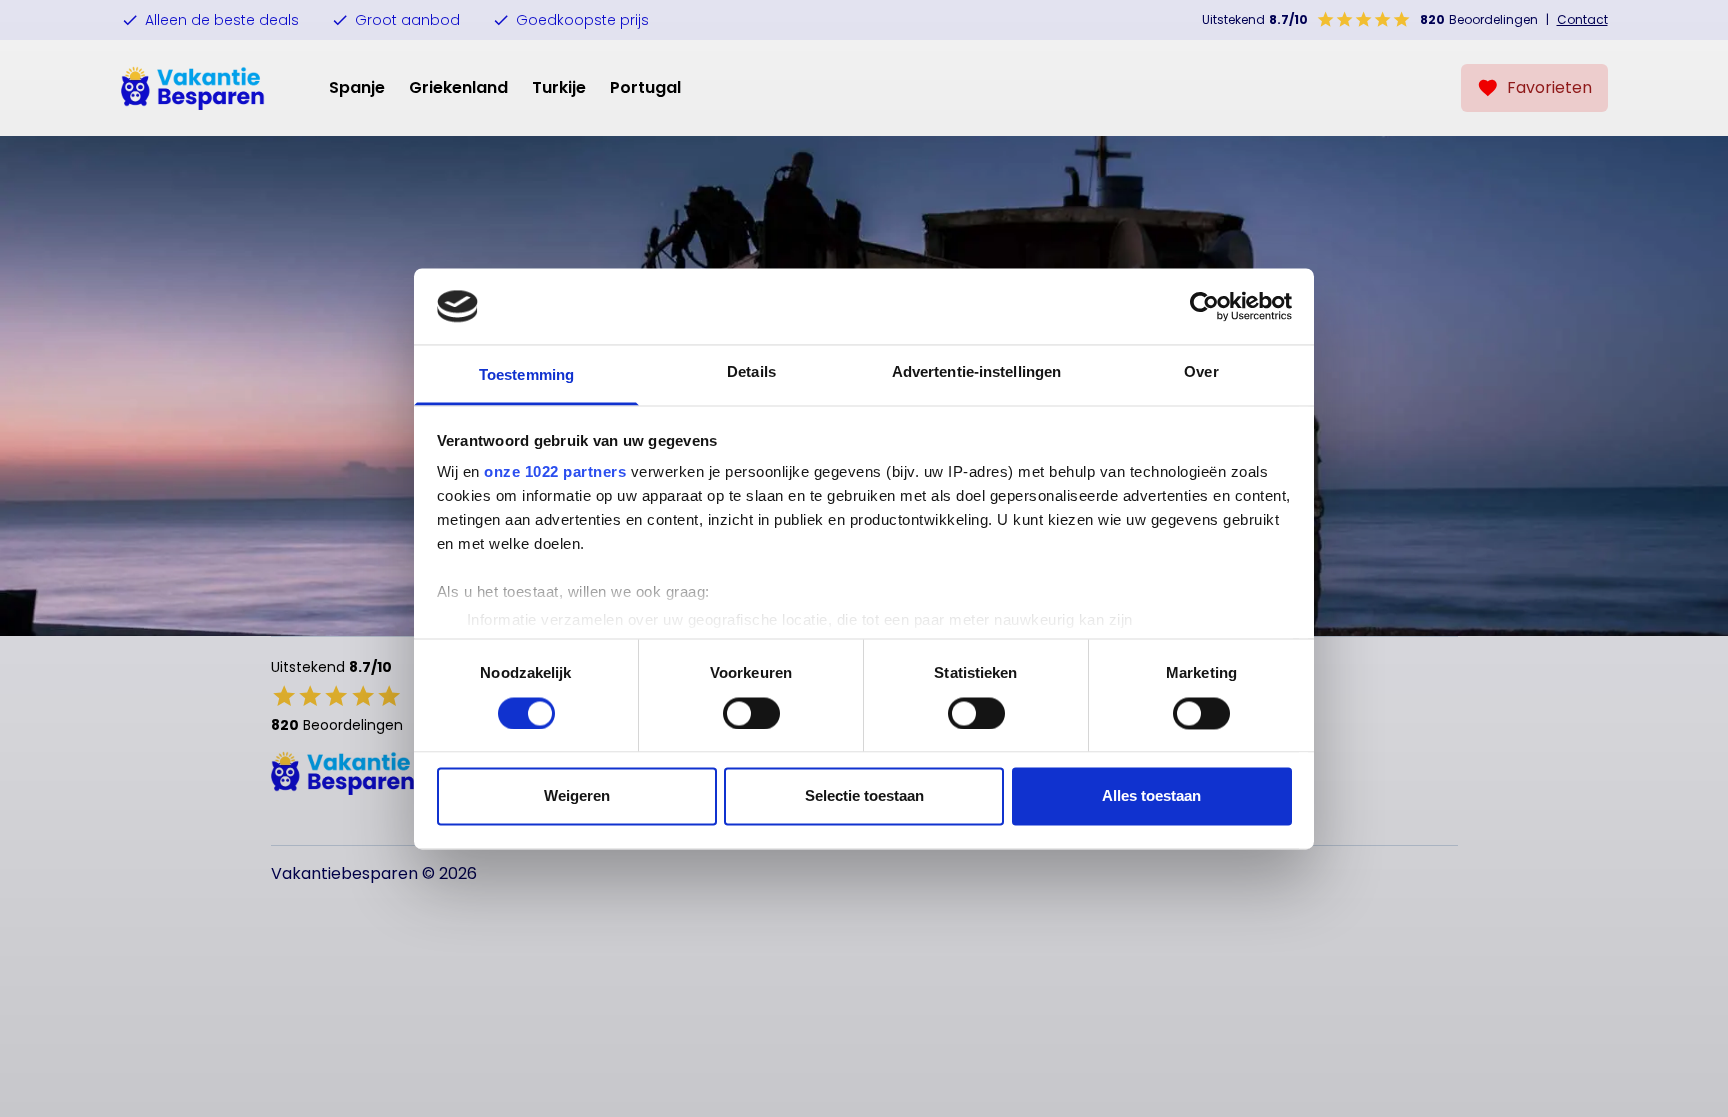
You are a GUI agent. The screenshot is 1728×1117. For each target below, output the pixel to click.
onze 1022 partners (555, 472)
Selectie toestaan (864, 796)
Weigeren (577, 796)
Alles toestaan (1151, 796)
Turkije (559, 87)
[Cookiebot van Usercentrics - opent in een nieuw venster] (1204, 306)
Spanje (357, 87)
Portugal (645, 87)
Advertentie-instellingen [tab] (976, 372)
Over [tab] (1201, 372)
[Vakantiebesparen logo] (193, 88)
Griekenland (458, 87)
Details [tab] (751, 372)
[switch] (751, 713)
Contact (1582, 20)
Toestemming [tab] (526, 375)
